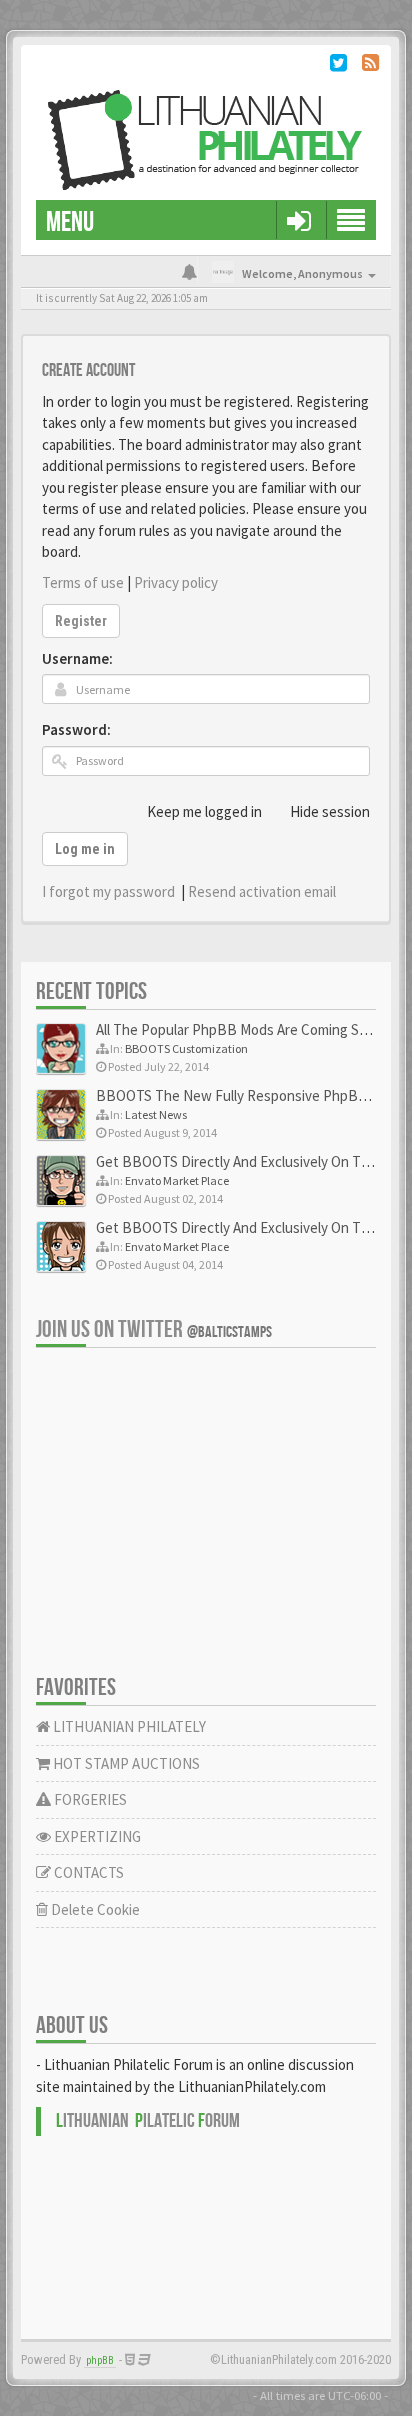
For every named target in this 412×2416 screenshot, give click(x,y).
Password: (76, 729)
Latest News (156, 1114)
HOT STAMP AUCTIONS (125, 1763)
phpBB (100, 2360)
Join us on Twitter (154, 1329)
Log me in (85, 849)
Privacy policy (176, 582)
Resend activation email (262, 891)
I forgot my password (108, 891)
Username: (77, 658)
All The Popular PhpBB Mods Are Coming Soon (239, 1029)
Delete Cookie (94, 1909)
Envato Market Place (177, 1180)
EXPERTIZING (96, 1836)
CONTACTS (87, 1872)
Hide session (330, 811)
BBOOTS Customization (186, 1048)
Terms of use (83, 582)
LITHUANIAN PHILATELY (128, 1726)
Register (81, 621)
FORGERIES (89, 1799)
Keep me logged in (204, 811)
